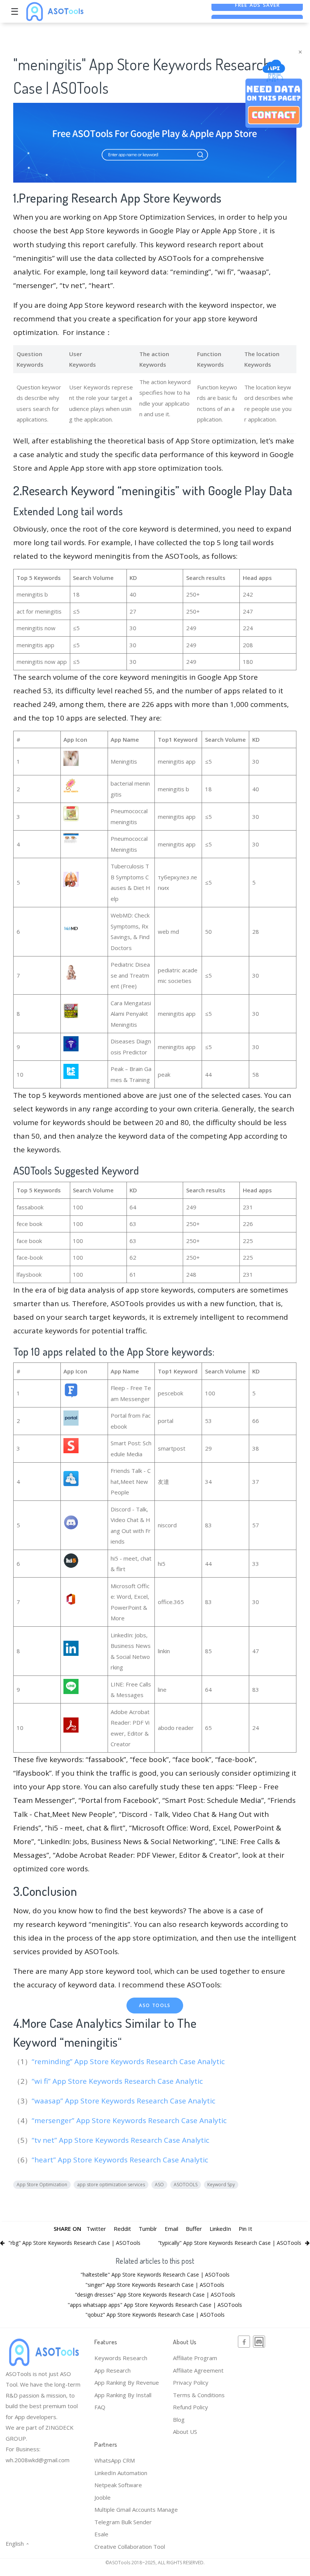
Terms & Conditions (199, 2395)
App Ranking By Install (123, 2395)
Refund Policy (190, 2407)
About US (185, 2432)
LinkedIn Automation (121, 2473)
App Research (113, 2370)
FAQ (100, 2407)
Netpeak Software (118, 2485)
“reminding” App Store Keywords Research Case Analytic (129, 2061)
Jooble (103, 2497)
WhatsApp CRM (115, 2460)
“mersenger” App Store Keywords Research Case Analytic (130, 2120)
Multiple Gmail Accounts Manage (136, 2509)
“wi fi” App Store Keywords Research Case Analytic (118, 2081)
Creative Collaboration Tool (130, 2547)
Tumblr (148, 2229)
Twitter (96, 2229)
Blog (179, 2419)
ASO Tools (155, 2005)
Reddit (122, 2229)
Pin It (245, 2229)
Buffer (194, 2229)
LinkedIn (220, 2229)
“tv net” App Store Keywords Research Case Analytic (121, 2140)
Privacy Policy (191, 2382)
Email (171, 2229)
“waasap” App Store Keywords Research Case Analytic (124, 2101)
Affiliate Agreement (198, 2370)
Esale (101, 2534)
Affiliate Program (195, 2358)
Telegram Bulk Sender (123, 2522)
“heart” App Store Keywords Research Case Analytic (121, 2160)
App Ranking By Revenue (127, 2382)
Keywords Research (121, 2358)
